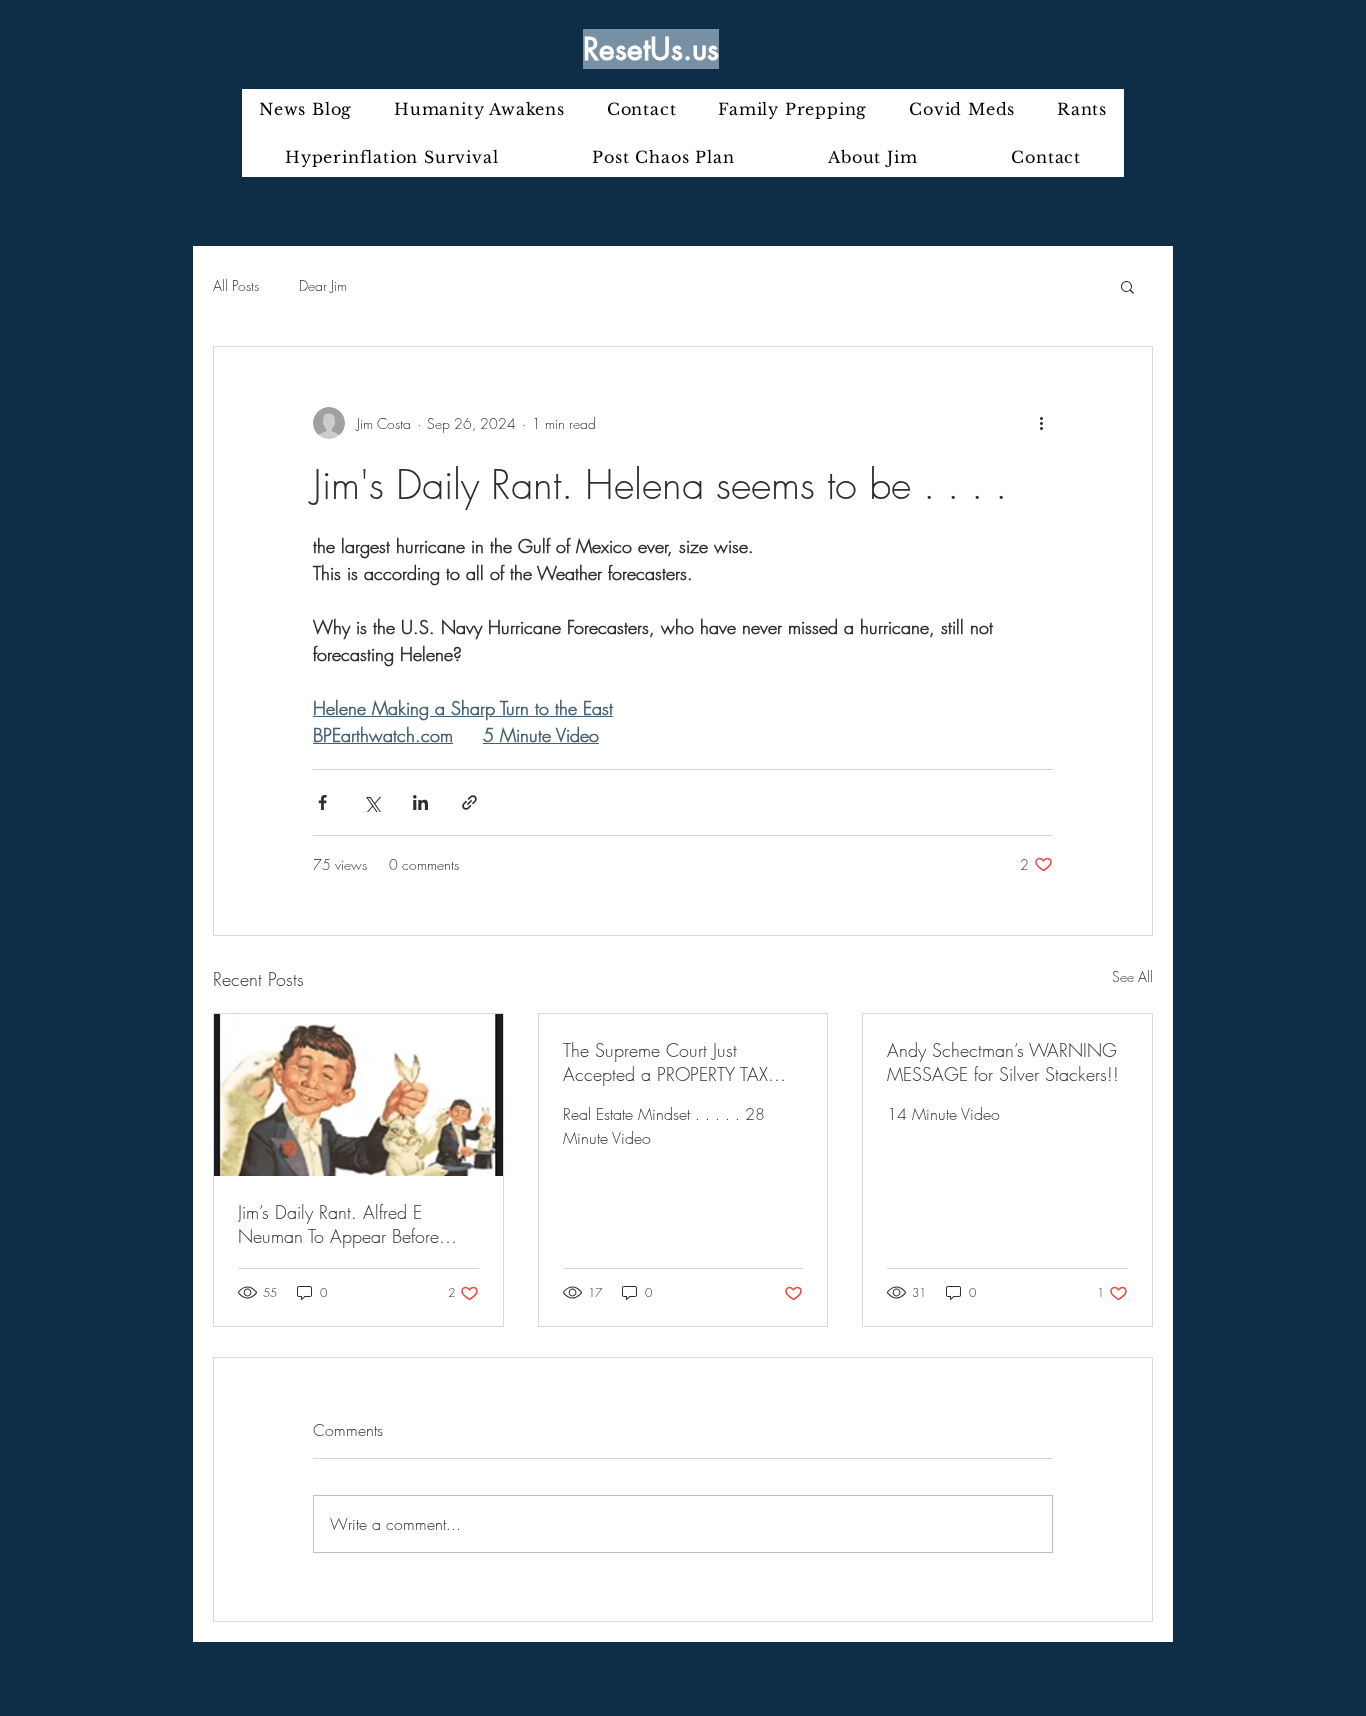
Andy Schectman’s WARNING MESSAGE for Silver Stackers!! (1003, 1062)
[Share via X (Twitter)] (371, 802)
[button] (1127, 286)
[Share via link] (469, 802)
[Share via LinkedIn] (420, 802)
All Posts (236, 285)
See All (1132, 976)
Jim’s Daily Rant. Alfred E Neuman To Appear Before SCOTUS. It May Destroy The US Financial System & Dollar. (350, 1224)
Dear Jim (323, 285)
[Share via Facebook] (322, 802)
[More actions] (1041, 423)
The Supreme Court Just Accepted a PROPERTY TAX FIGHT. (665, 1062)
